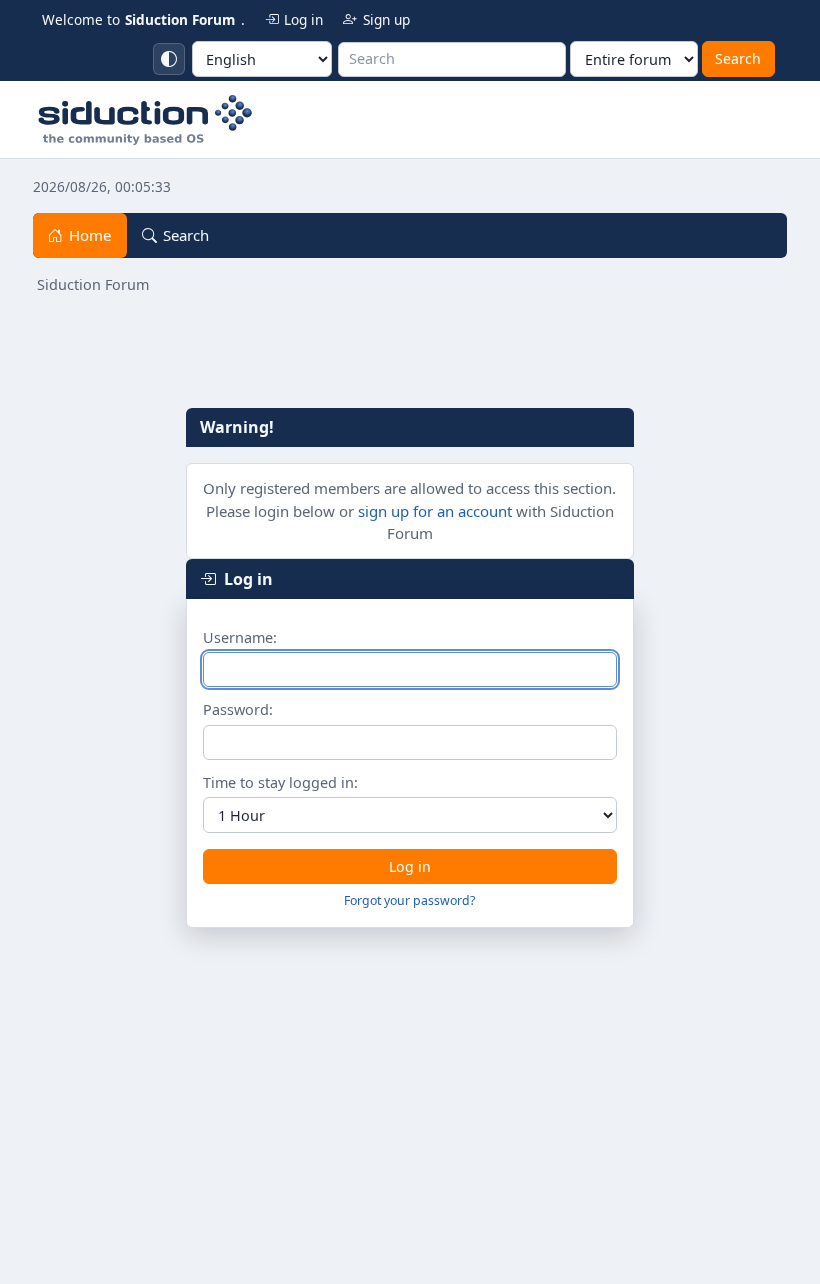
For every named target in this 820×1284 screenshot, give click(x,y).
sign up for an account (435, 511)
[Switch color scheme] (169, 59)
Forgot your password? (409, 900)
